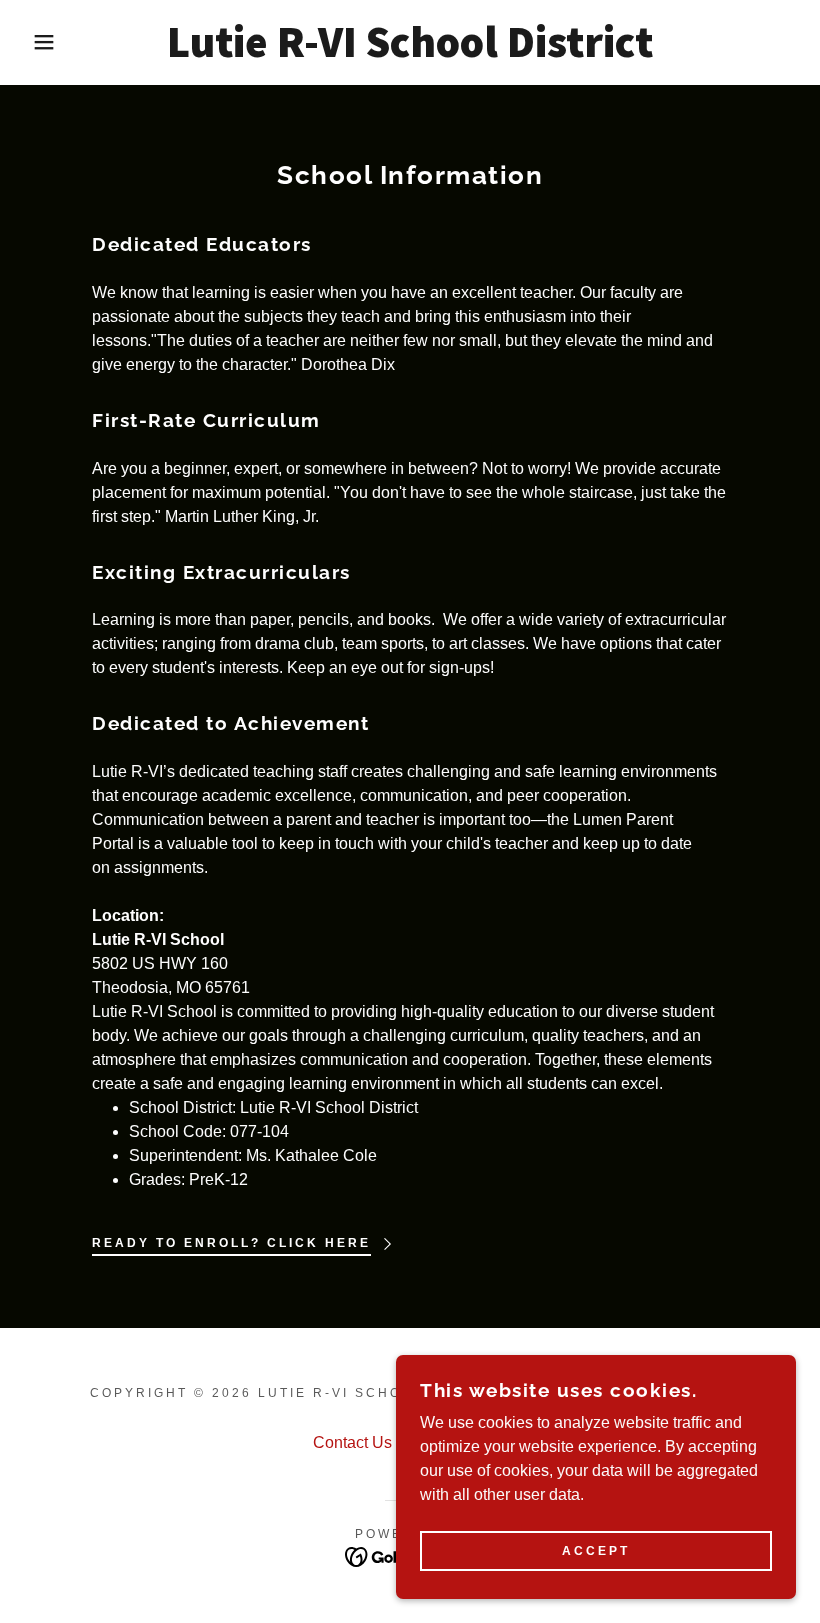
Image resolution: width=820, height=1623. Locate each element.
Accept (596, 1551)
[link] (410, 51)
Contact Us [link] (352, 1442)
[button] (41, 42)
